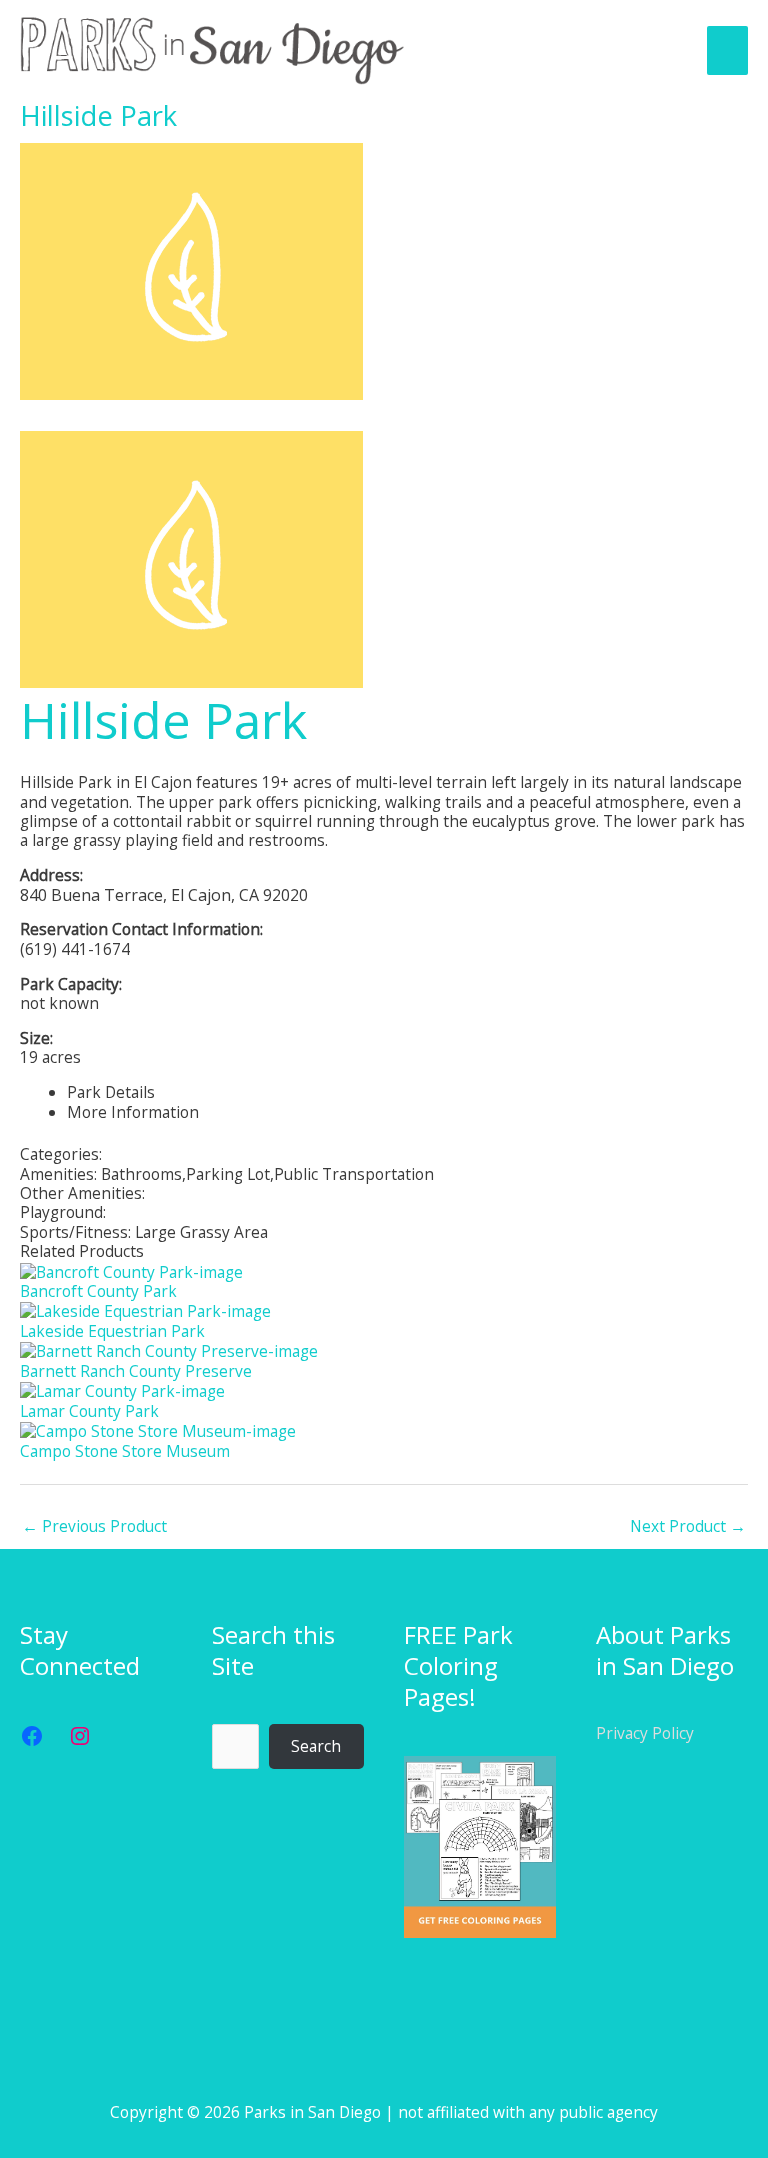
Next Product (688, 1526)
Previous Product (94, 1526)
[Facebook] (32, 1736)
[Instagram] (80, 1736)
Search (316, 1746)
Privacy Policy (645, 1733)
